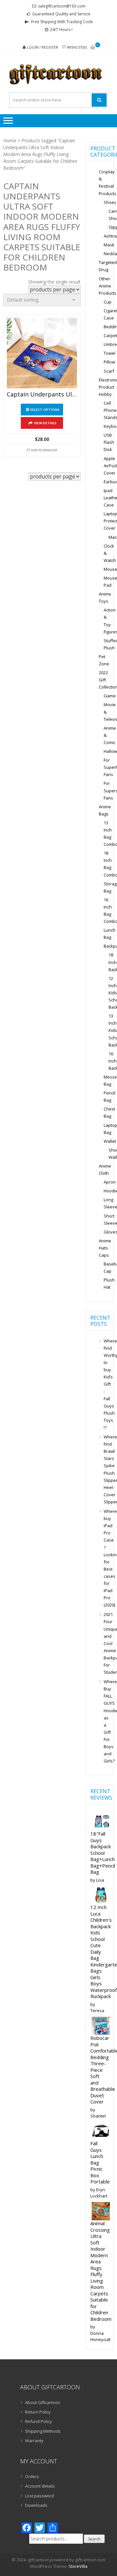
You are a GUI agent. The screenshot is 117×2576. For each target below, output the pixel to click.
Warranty (34, 2441)
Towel (110, 353)
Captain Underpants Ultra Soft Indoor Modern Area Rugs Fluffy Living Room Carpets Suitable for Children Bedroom (42, 395)
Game (110, 696)
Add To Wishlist (44, 450)
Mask (109, 245)
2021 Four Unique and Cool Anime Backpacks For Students (106, 1643)
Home (10, 140)
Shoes (110, 202)
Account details (40, 2486)
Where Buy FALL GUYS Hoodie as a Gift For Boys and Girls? (106, 1721)
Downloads (36, 2505)
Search (94, 2539)
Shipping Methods (43, 2431)
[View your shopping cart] (93, 47)
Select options (45, 410)
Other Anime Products (108, 286)
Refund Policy (39, 2421)
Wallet (110, 1141)
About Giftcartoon (43, 2402)
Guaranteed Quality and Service (61, 14)
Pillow (109, 362)
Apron (110, 1182)
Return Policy (38, 2412)
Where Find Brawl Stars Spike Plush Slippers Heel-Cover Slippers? (106, 1469)
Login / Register (43, 47)
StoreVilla (78, 2566)
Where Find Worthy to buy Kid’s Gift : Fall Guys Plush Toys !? (106, 1384)
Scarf (109, 371)
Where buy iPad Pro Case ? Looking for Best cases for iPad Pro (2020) (106, 1558)
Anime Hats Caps (105, 1248)
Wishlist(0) (77, 47)
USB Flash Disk (109, 442)
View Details (45, 423)
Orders (32, 2476)
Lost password (39, 2496)
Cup (108, 302)
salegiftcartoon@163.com (62, 6)
